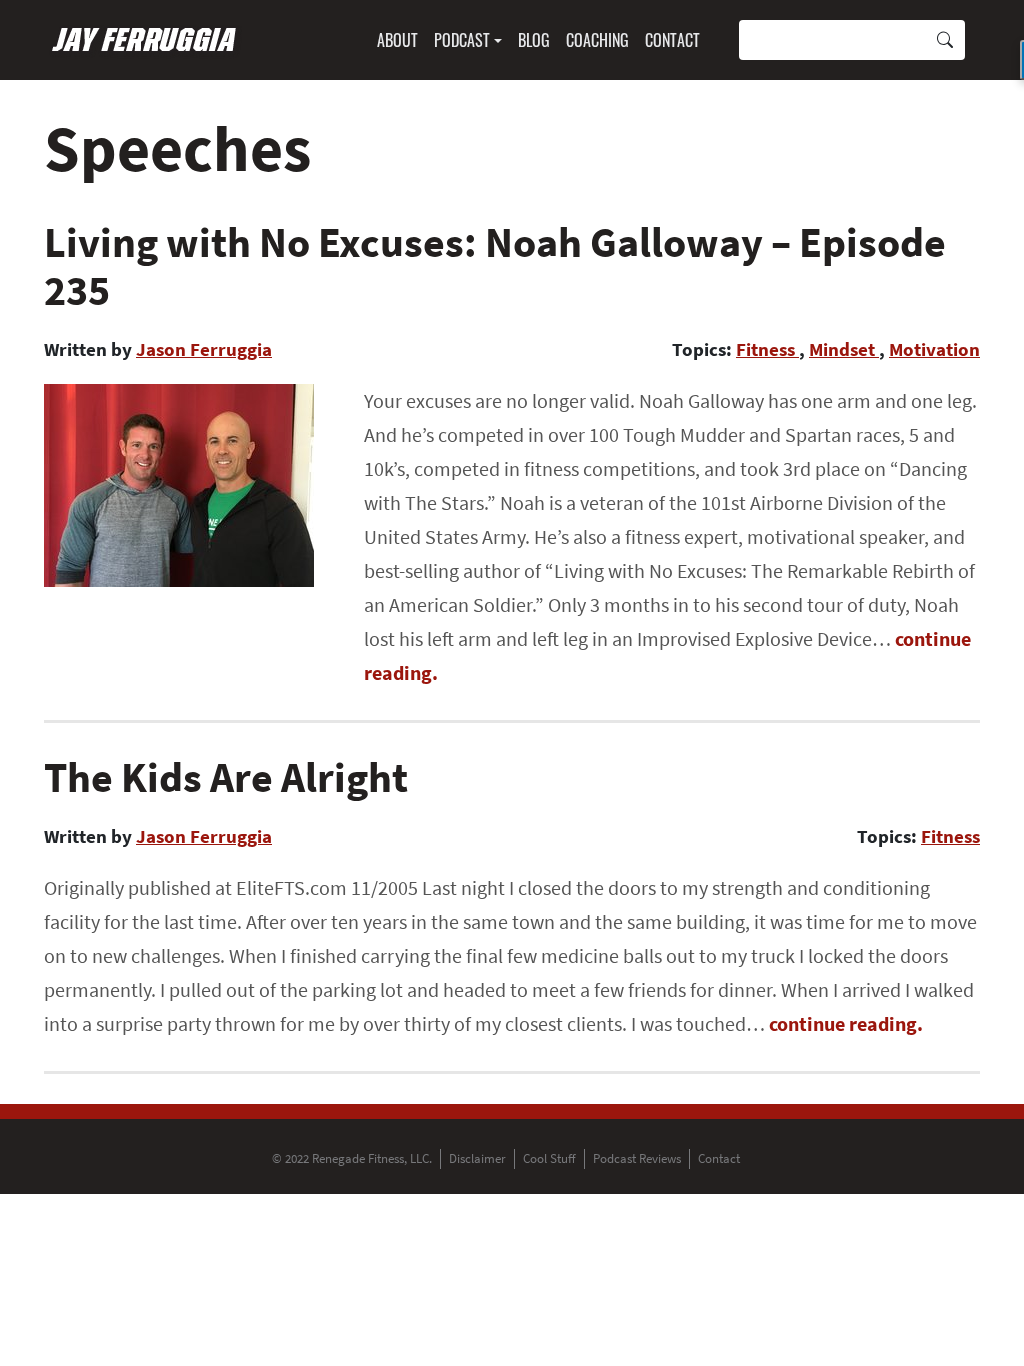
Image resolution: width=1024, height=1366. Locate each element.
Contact (672, 40)
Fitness (767, 349)
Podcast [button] (462, 40)
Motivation (934, 349)
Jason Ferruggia (204, 349)
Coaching (597, 40)
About (397, 40)
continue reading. (846, 1023)
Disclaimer (477, 1158)
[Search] (945, 40)
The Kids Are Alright (226, 777)
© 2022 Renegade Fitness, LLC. (352, 1158)
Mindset (844, 349)
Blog (534, 40)
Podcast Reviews (637, 1158)
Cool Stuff (549, 1158)
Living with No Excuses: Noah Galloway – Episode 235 (495, 266)
